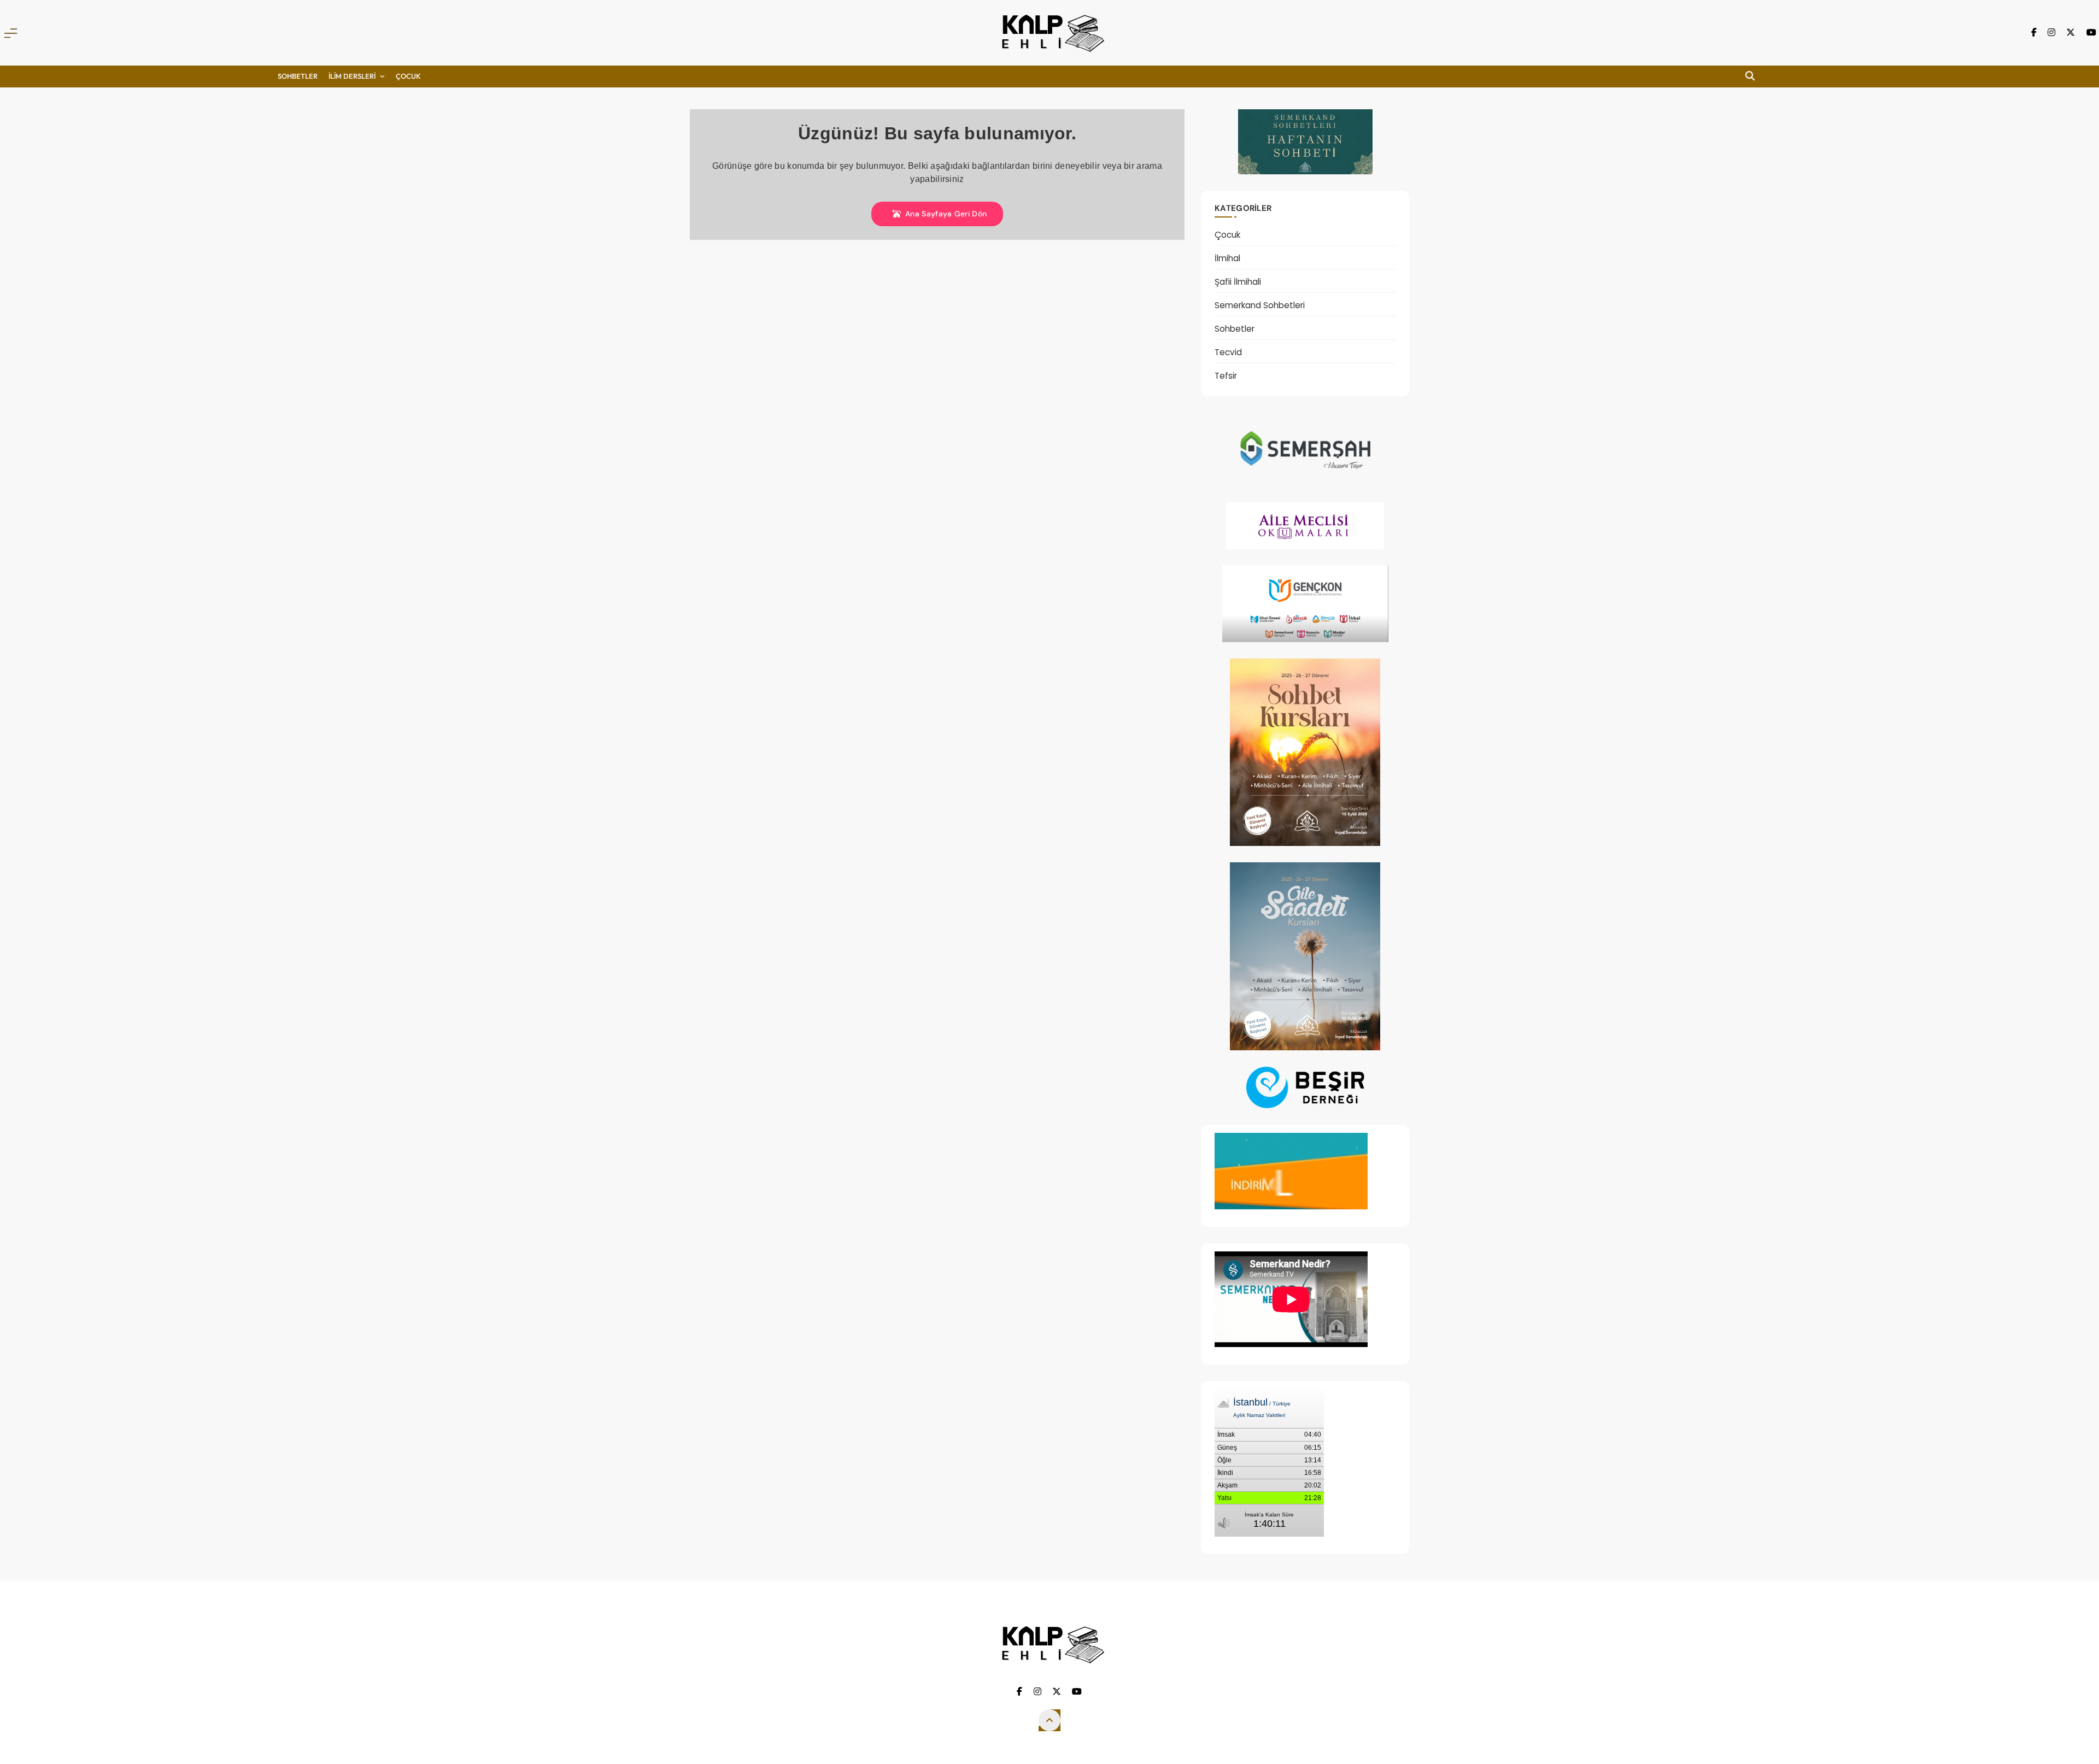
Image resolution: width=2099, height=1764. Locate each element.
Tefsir (1226, 376)
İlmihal (1227, 258)
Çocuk (1227, 235)
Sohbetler (298, 76)
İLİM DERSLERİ (352, 76)
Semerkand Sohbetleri (1260, 305)
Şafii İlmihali (1238, 282)
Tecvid (1228, 352)
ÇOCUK (408, 76)
